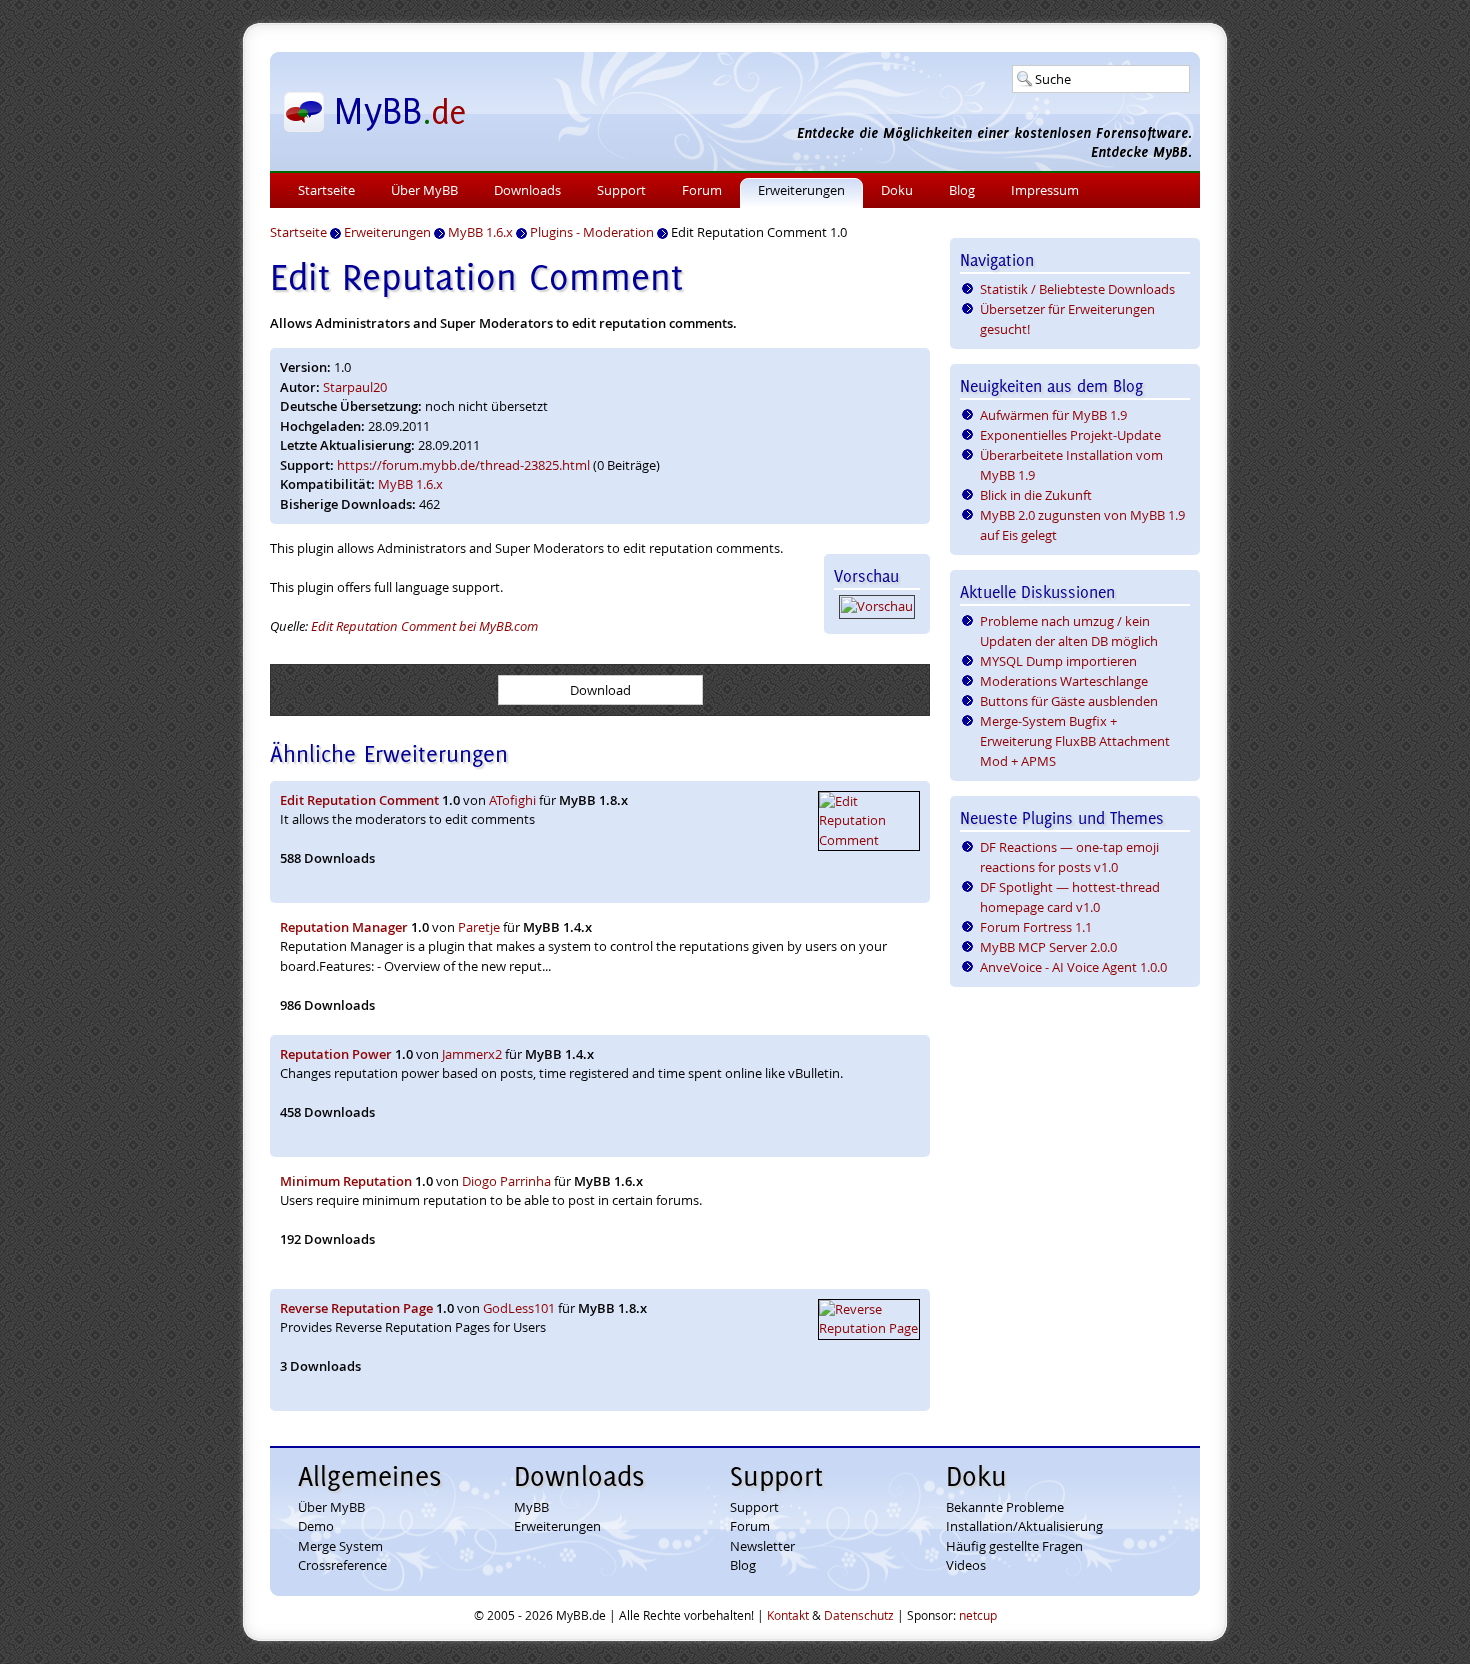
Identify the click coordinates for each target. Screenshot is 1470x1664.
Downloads (527, 190)
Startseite (326, 190)
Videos (966, 1565)
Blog (962, 190)
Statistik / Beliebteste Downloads (1077, 289)
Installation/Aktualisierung (1024, 1526)
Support (621, 190)
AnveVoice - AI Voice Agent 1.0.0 (1073, 967)
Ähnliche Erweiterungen (389, 753)
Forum (702, 190)
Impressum (1045, 190)
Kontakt (788, 1615)
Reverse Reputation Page (356, 1308)
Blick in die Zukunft (1036, 495)
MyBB (531, 1507)
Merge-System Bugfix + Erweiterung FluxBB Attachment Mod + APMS (1075, 741)
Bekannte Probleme (1005, 1507)
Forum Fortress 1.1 (1036, 927)
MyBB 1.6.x (410, 484)
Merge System (340, 1546)
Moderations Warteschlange (1064, 681)
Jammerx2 (472, 1054)
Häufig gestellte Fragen (1014, 1546)
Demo (316, 1526)
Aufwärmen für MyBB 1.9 (1053, 415)
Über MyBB (424, 190)
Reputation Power (336, 1054)
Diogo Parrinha (506, 1181)
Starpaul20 (355, 387)
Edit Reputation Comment (359, 800)
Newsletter (762, 1546)
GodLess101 (519, 1308)
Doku (897, 190)
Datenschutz (859, 1615)
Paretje (479, 927)
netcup (978, 1615)
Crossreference (342, 1565)
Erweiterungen (801, 190)
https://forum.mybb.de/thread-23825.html (463, 465)
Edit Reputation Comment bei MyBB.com (424, 626)
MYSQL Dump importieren (1058, 661)
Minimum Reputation (346, 1181)
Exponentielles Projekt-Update (1070, 435)
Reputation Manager (344, 927)
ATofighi (512, 800)
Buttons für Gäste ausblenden (1069, 701)
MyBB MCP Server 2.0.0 (1048, 947)
